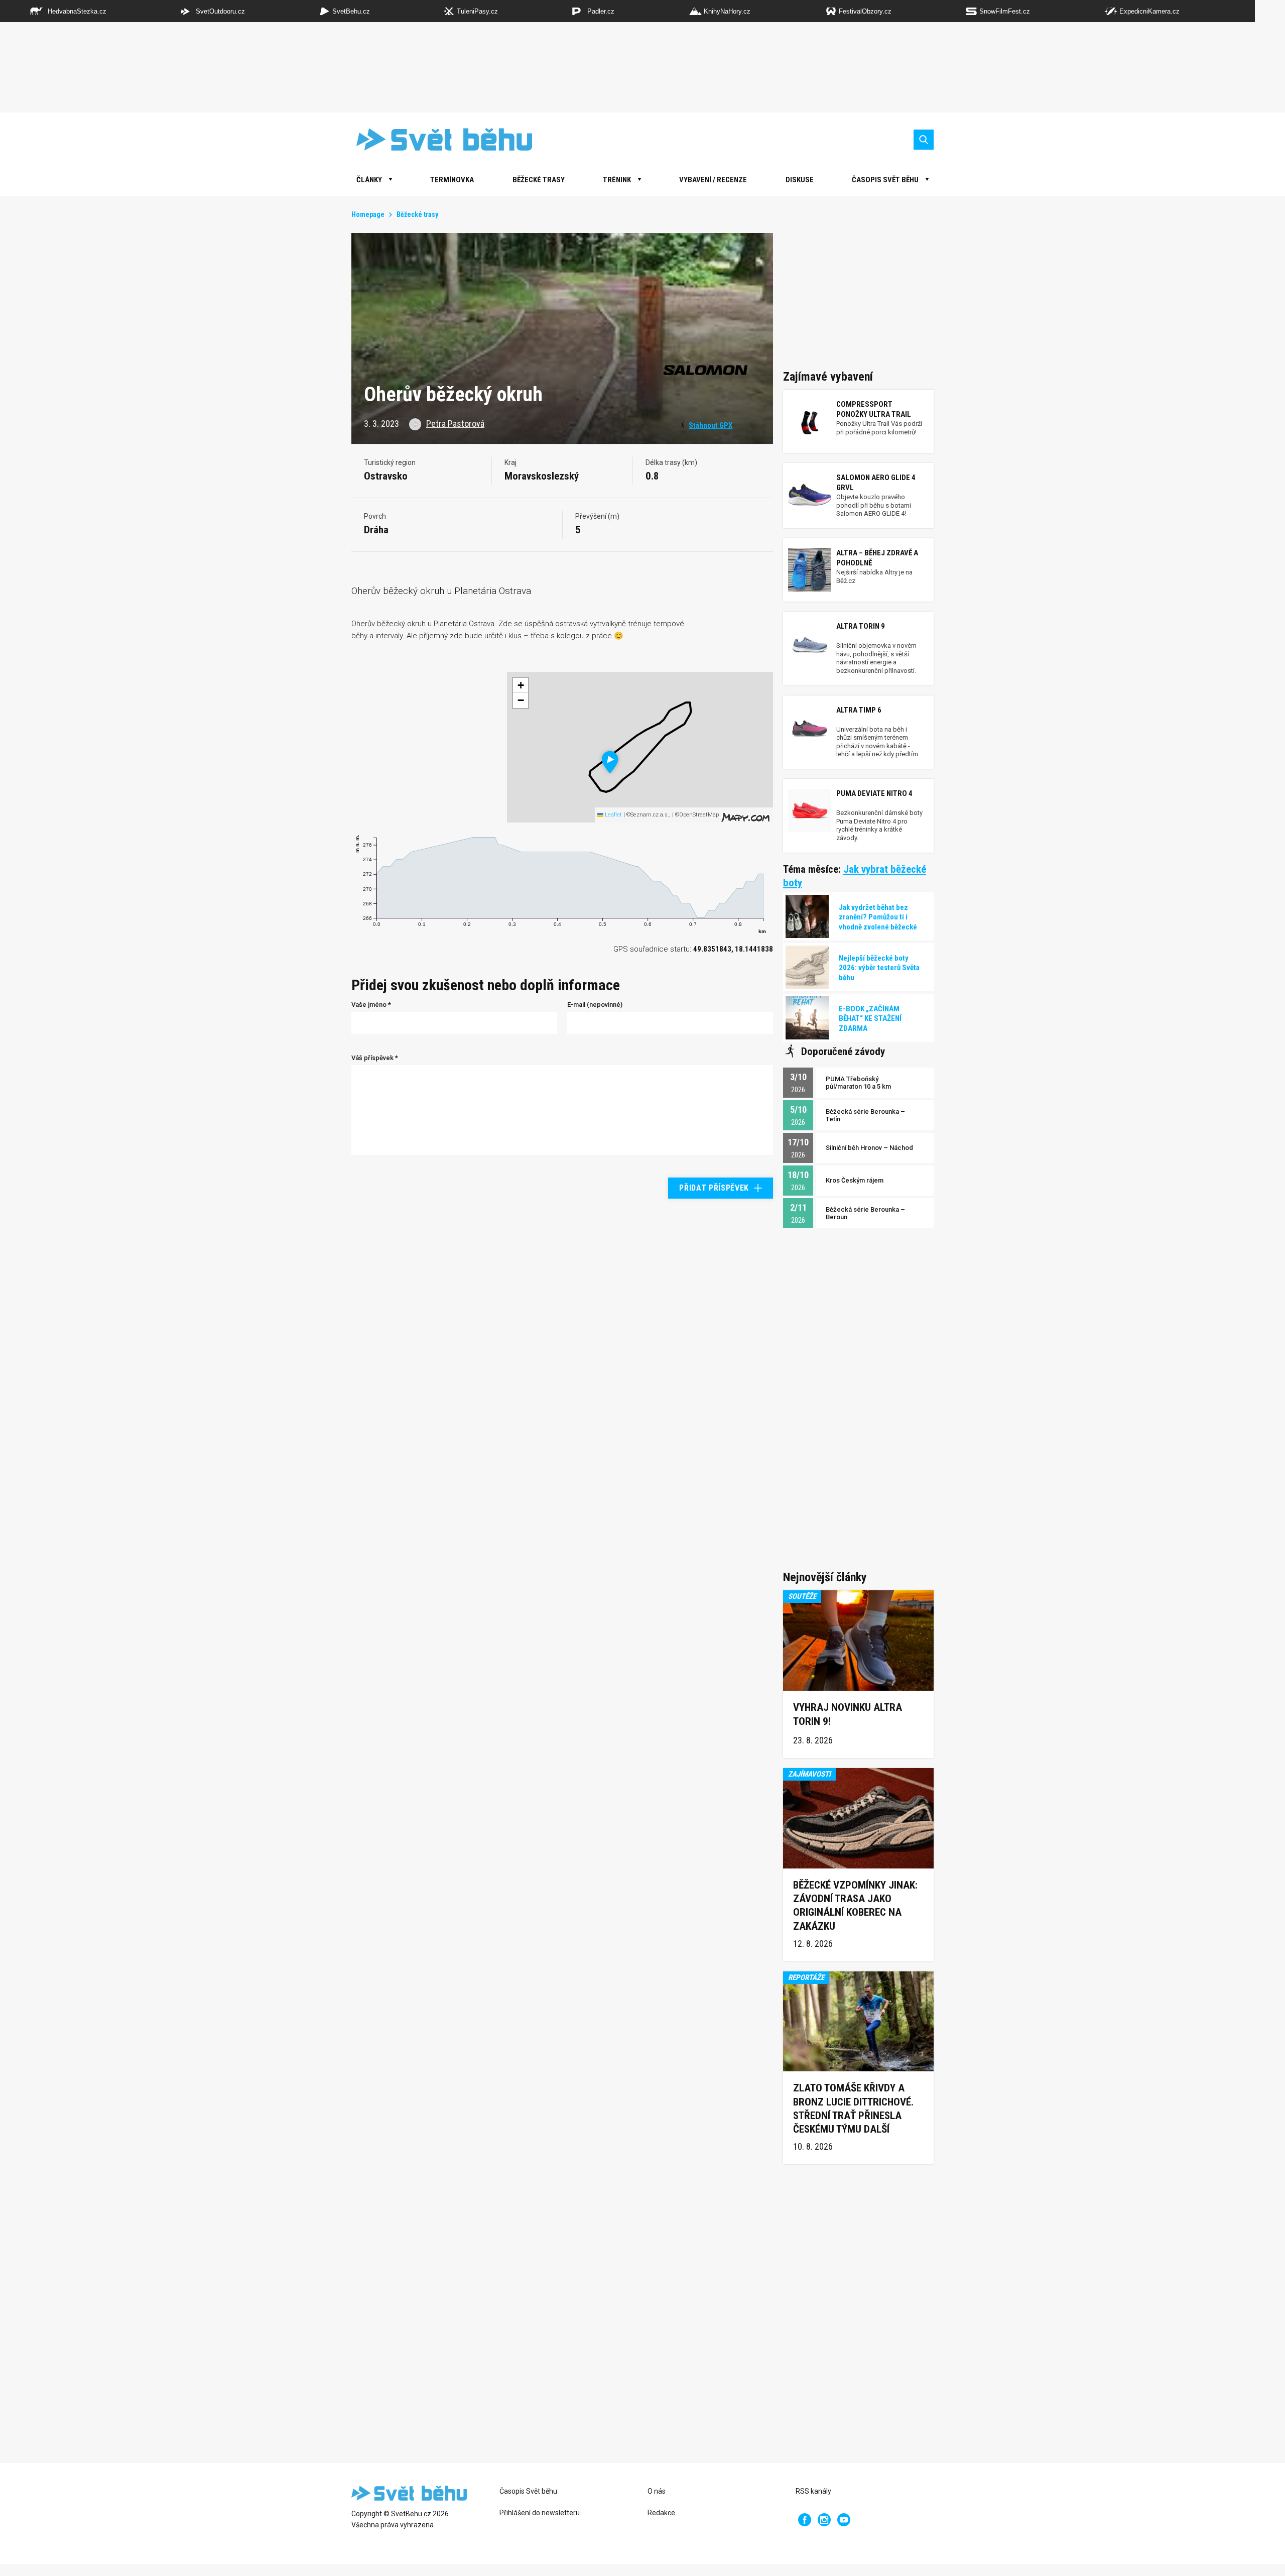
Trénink (617, 180)
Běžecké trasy (539, 180)
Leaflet (613, 815)
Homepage (368, 214)
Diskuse (800, 180)
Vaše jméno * (371, 1005)
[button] (610, 762)
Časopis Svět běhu (885, 180)
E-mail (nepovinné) (595, 1005)
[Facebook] (805, 2520)
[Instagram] (824, 2520)
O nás (657, 2491)
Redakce (661, 2513)
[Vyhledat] (924, 140)
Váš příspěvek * (375, 1058)
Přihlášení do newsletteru (540, 2513)
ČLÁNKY (369, 180)
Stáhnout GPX (711, 425)
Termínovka (452, 180)
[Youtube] (844, 2520)
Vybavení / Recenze (713, 180)
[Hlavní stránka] (437, 139)
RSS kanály (813, 2491)
